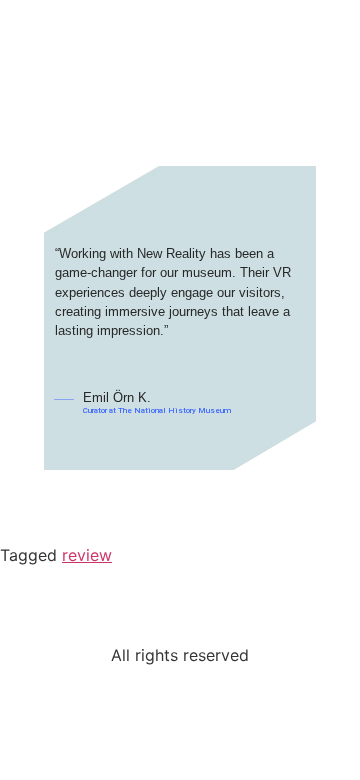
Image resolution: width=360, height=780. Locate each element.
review (87, 555)
